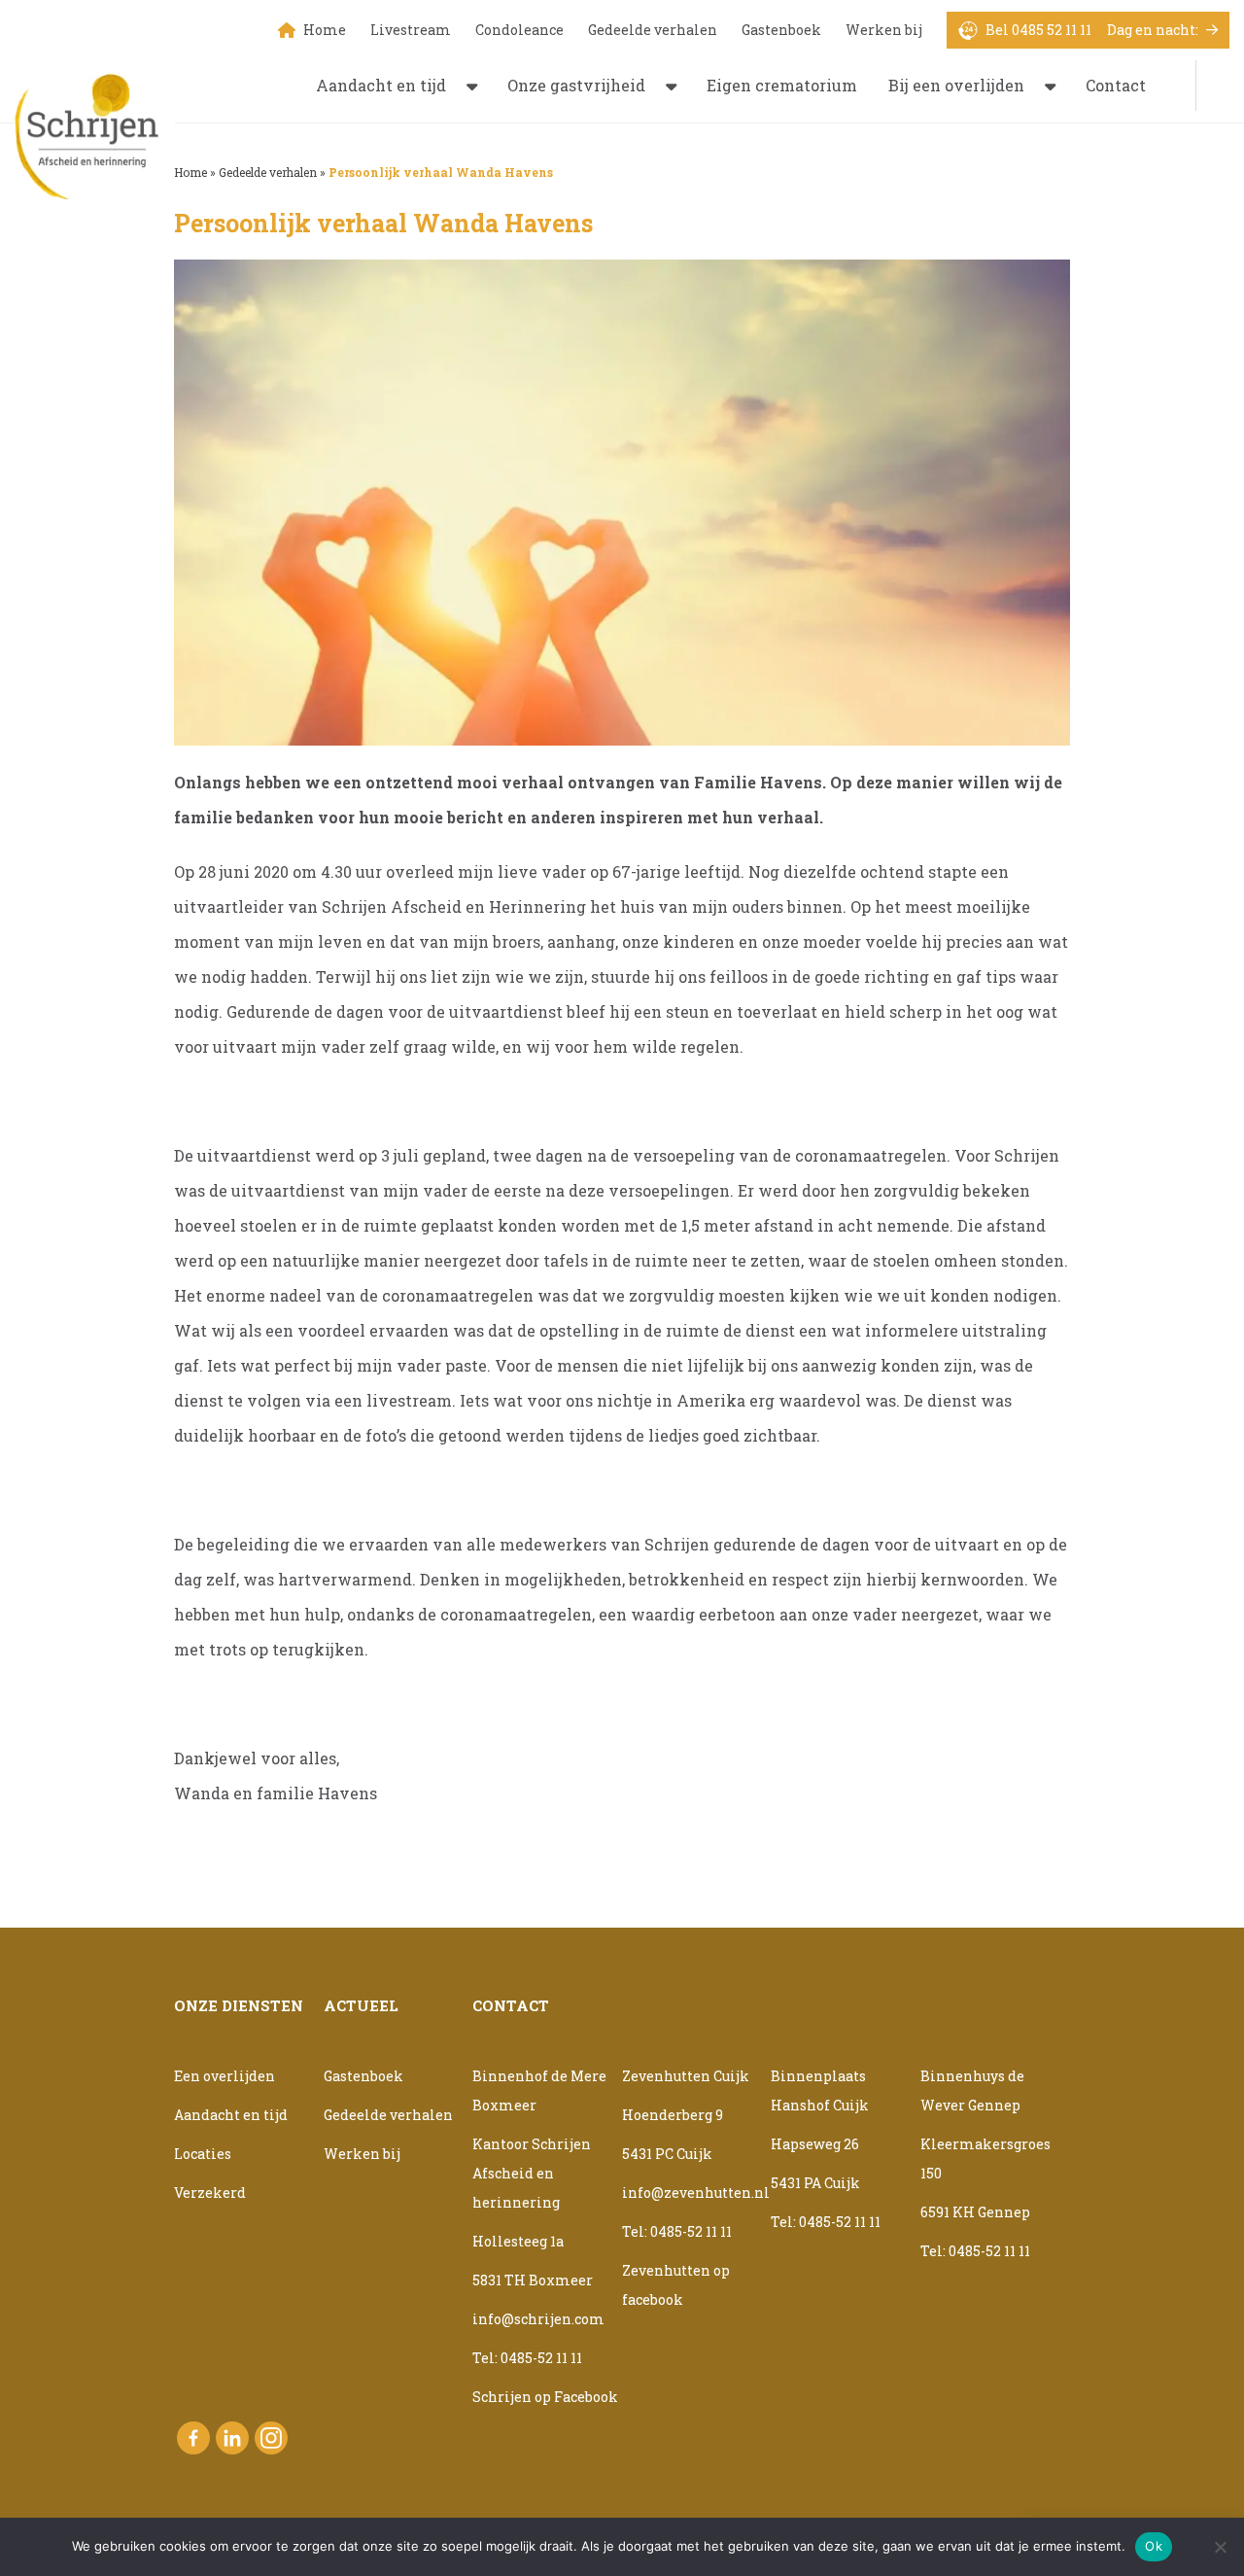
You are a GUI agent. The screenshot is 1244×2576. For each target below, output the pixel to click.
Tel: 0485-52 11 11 (527, 2358)
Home (325, 30)
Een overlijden (225, 2076)
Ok (1154, 2546)
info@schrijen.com (538, 2319)
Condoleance (519, 30)
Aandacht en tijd (381, 85)
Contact (1116, 85)
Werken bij (884, 30)
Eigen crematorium (782, 85)
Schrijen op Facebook (545, 2397)
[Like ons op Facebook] (193, 2438)
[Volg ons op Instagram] (271, 2438)
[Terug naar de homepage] (95, 127)
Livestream (411, 30)
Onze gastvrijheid (576, 85)
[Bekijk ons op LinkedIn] (232, 2438)
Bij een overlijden (956, 85)
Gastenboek (781, 30)
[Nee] (1220, 2547)
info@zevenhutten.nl (696, 2193)
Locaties (203, 2154)
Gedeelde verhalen (653, 30)
